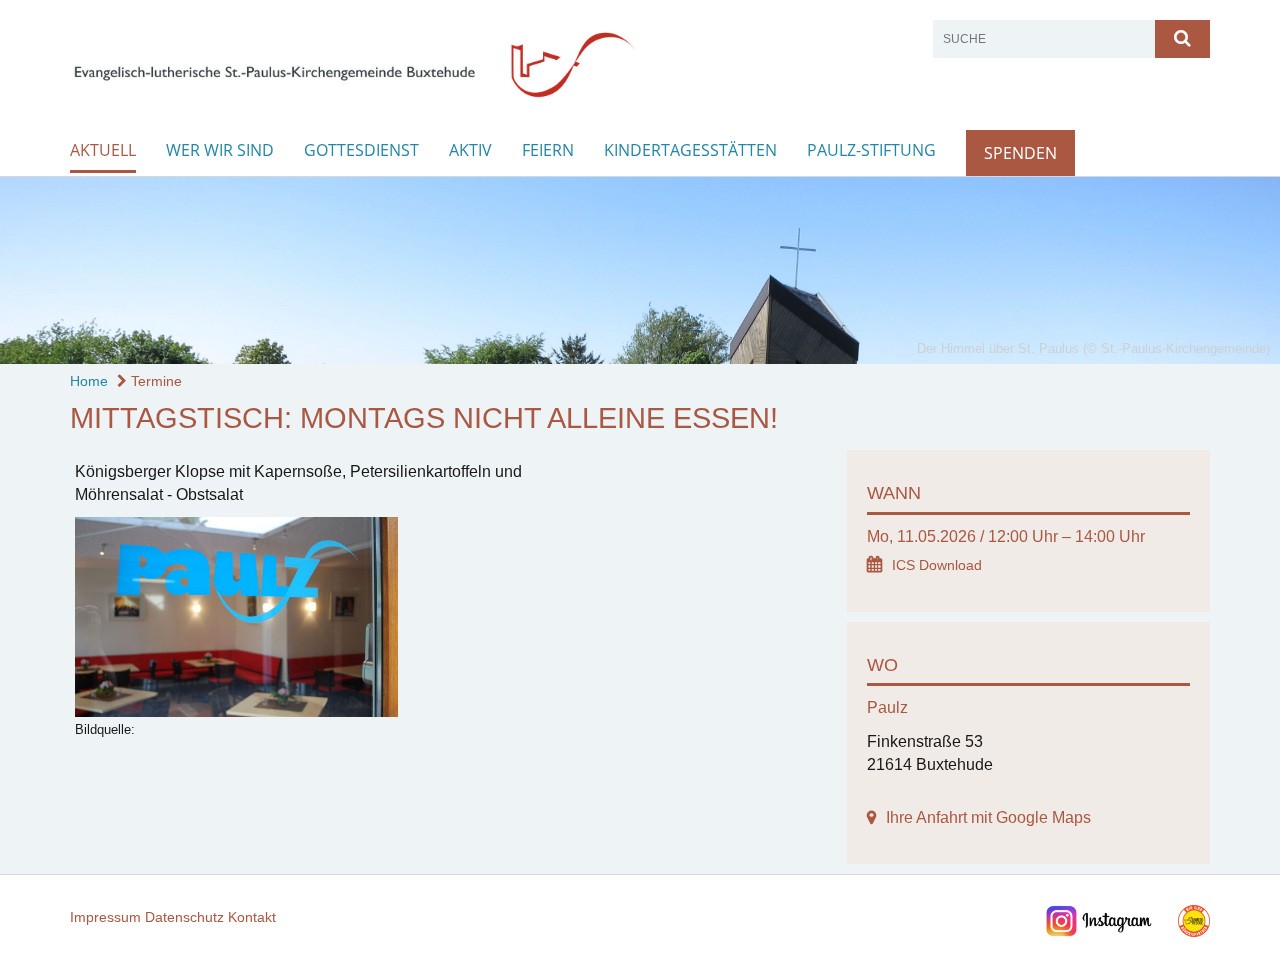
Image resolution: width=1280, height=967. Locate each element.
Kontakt (252, 917)
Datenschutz (184, 917)
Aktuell (103, 150)
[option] (640, 270)
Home (89, 381)
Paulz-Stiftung (871, 150)
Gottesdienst (361, 150)
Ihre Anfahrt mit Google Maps (988, 817)
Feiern (548, 150)
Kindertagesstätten (690, 150)
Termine (154, 381)
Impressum (105, 917)
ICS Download (937, 565)
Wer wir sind (220, 150)
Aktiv (470, 150)
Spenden (1020, 153)
